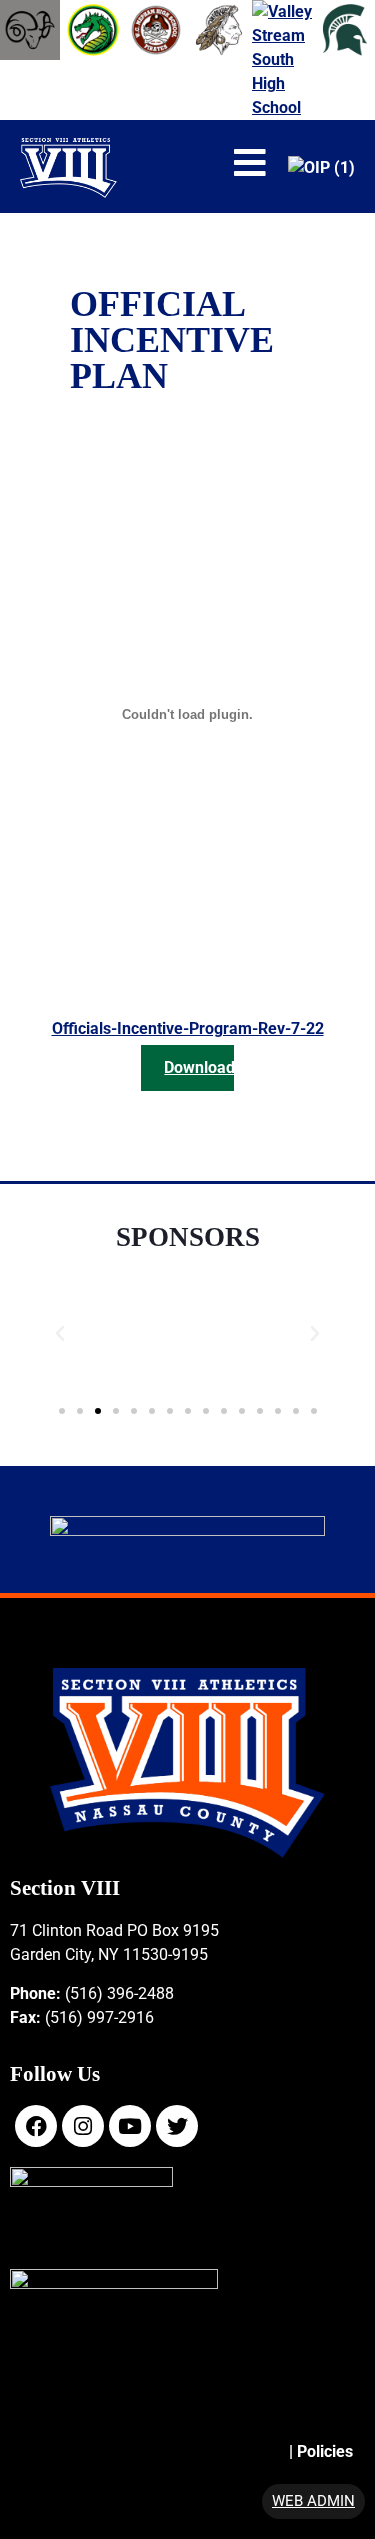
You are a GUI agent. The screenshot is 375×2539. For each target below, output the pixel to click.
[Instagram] (83, 2126)
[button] (60, 1334)
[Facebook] (36, 2126)
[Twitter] (177, 2126)
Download (199, 1067)
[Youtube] (130, 2126)
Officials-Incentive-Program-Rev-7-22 (188, 1028)
